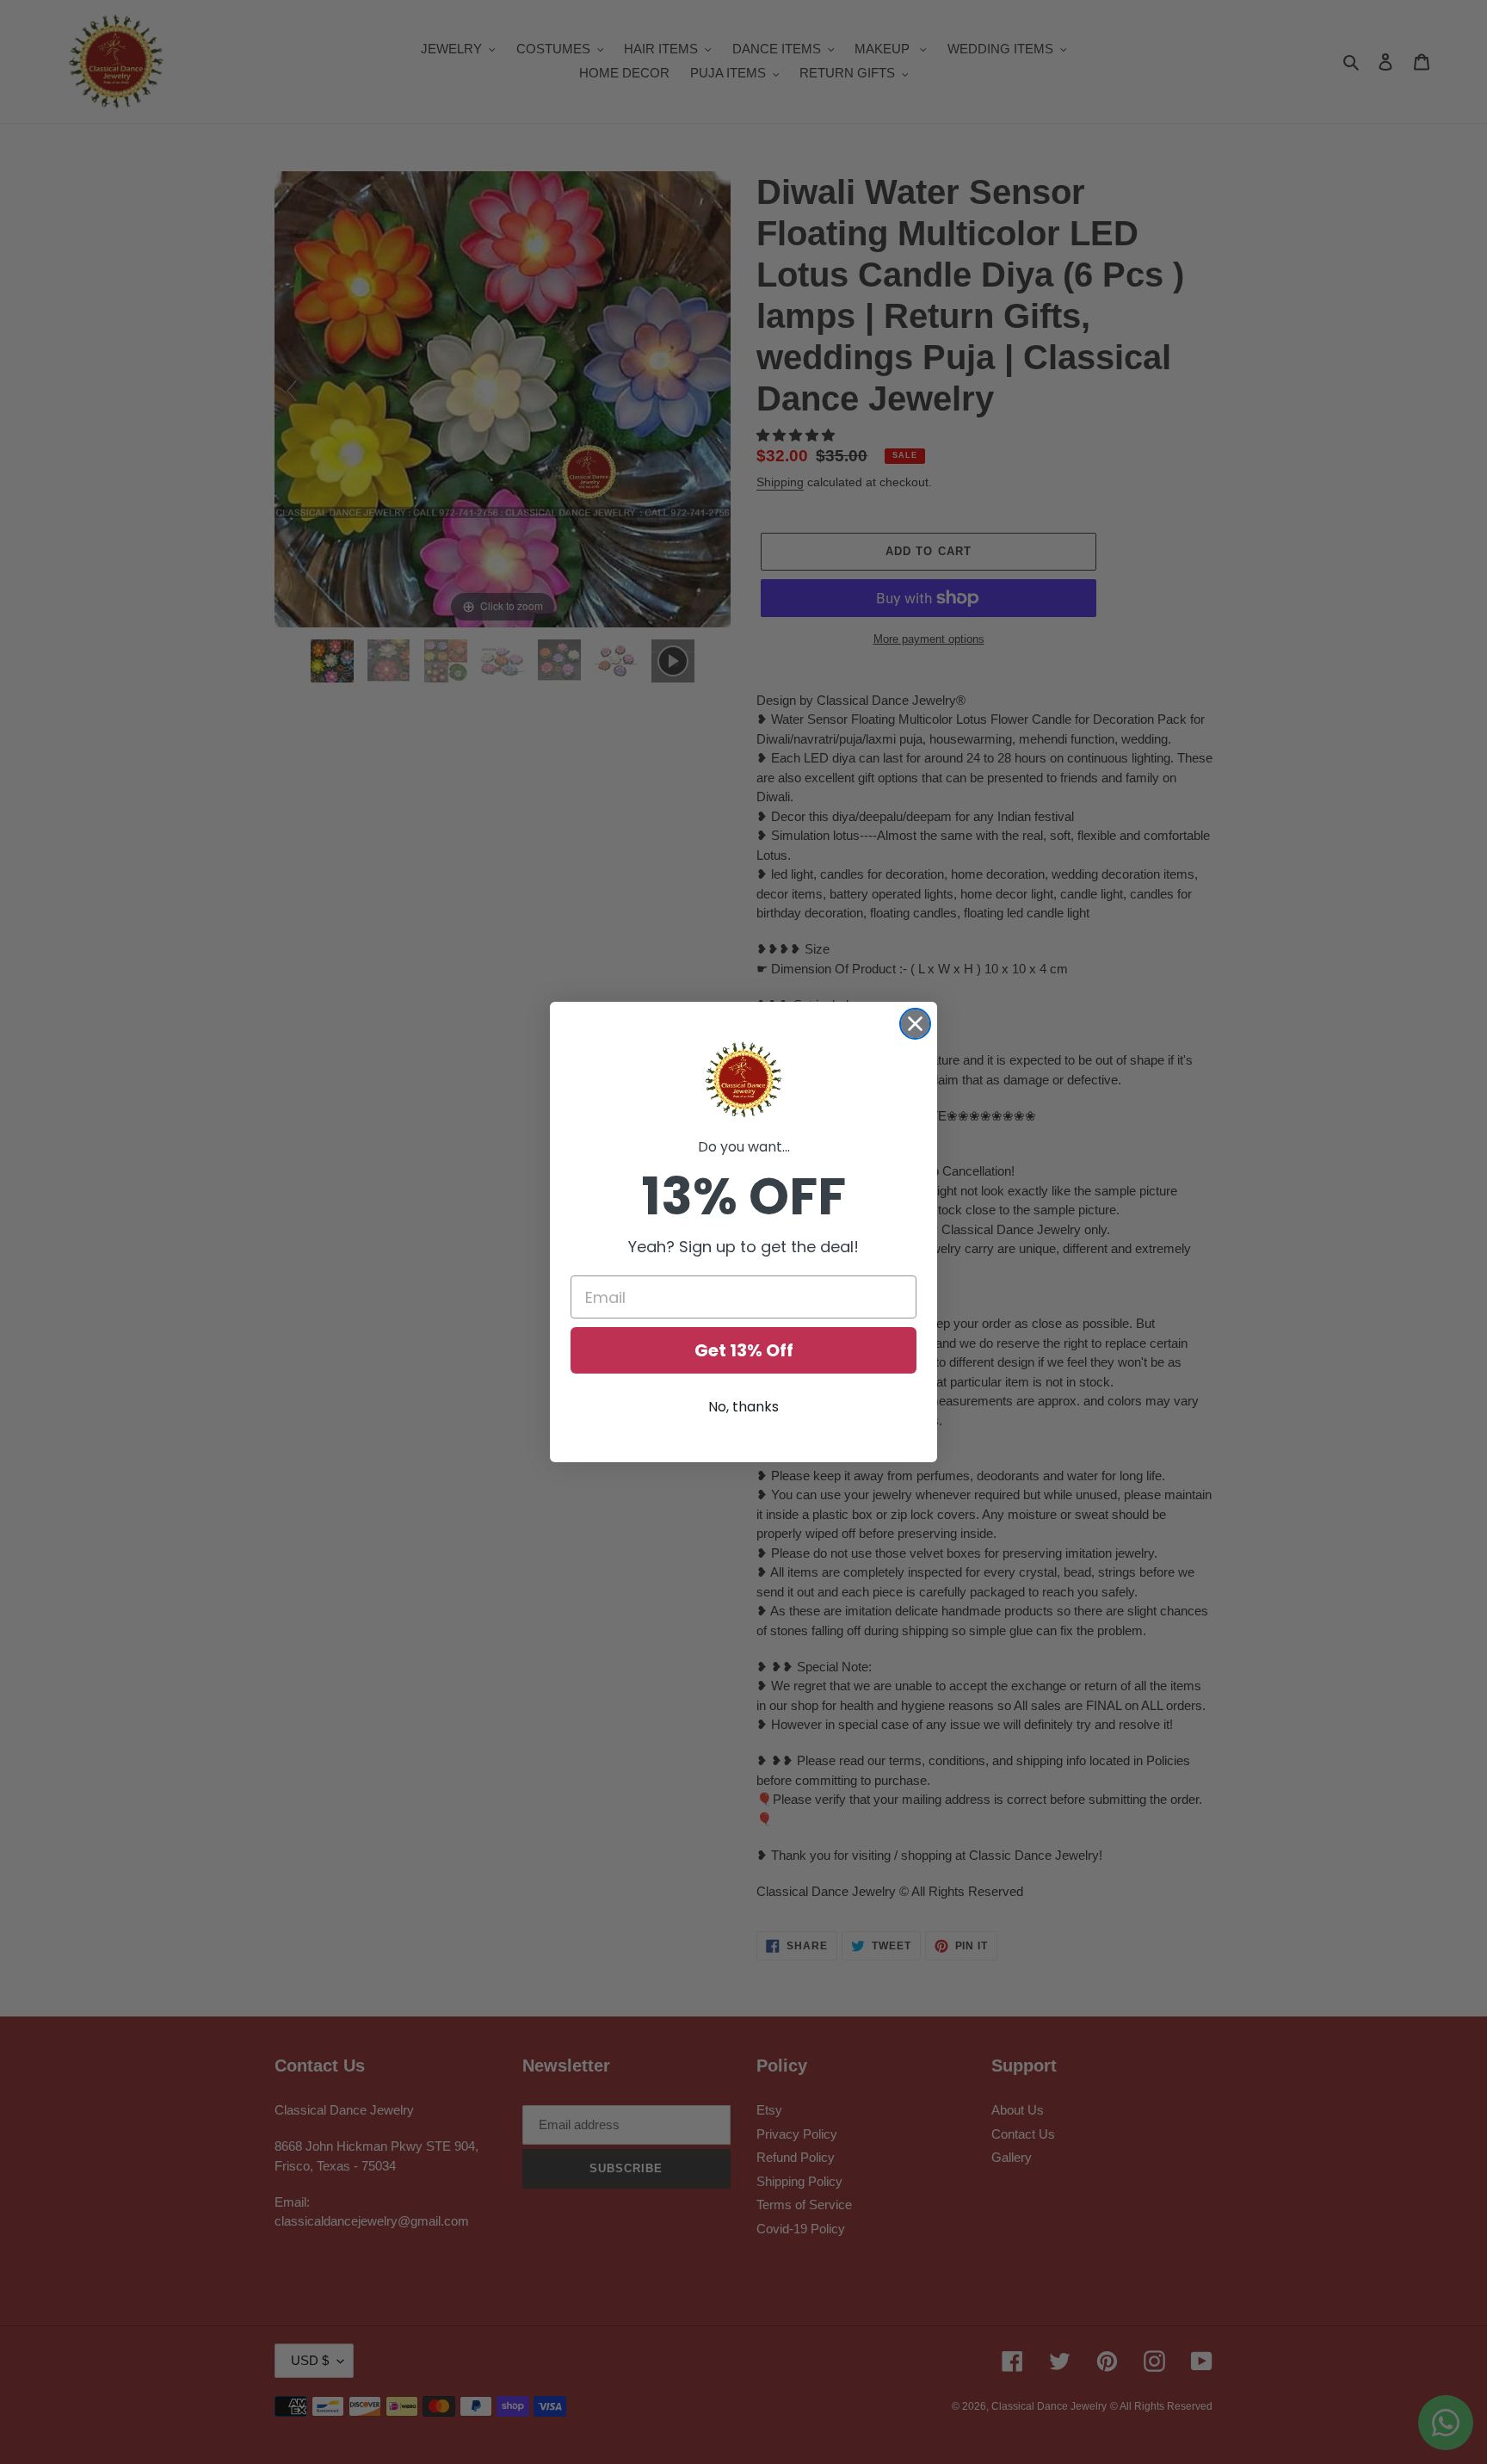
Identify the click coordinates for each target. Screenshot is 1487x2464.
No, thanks (743, 1407)
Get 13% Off (744, 1350)
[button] (743, 1080)
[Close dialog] (915, 1024)
